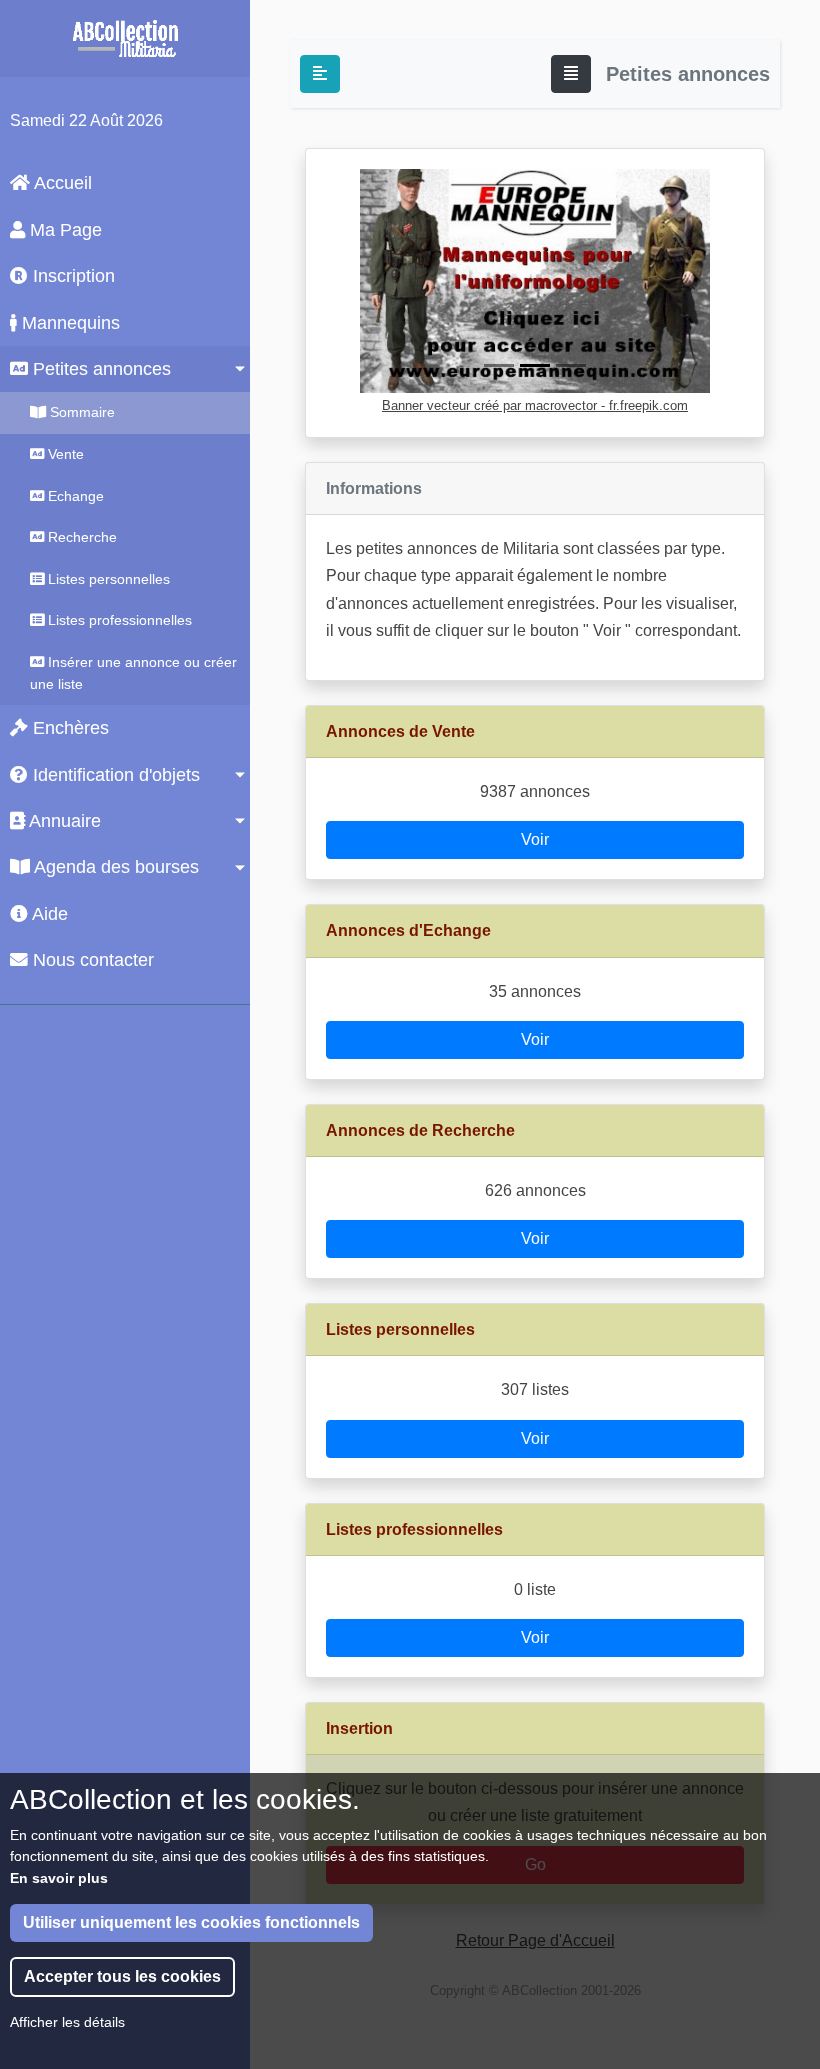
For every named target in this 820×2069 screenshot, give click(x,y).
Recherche (80, 537)
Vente (64, 454)
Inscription (71, 276)
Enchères (68, 728)
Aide (48, 914)
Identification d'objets (114, 775)
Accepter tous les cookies (122, 1976)
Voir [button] (535, 839)
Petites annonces (99, 369)
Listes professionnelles (118, 620)
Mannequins (68, 323)
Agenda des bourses (114, 867)
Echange (74, 496)
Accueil (61, 183)
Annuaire (63, 821)
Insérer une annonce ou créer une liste (133, 673)
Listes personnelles (107, 579)
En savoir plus (59, 1878)
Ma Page (63, 230)
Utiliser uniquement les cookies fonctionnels (191, 1922)
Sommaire (80, 412)
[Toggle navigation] (571, 74)
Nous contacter (91, 960)
